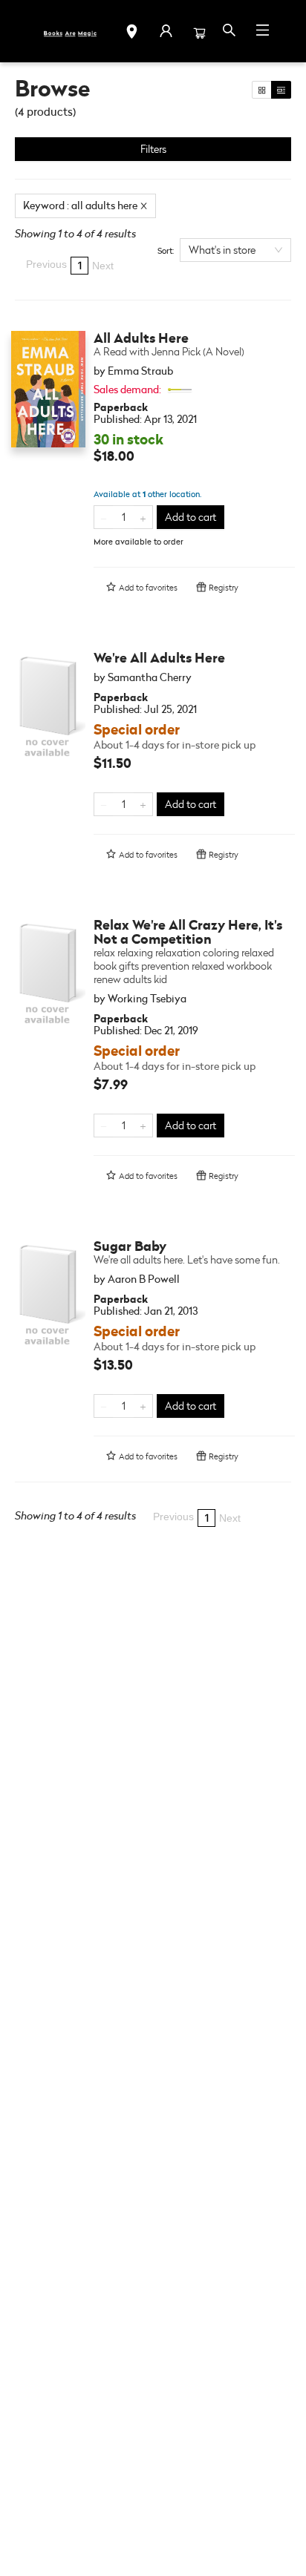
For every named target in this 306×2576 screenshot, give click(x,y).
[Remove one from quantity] (104, 517)
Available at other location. (147, 494)
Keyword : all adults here (80, 205)
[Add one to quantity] (143, 517)
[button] (132, 33)
